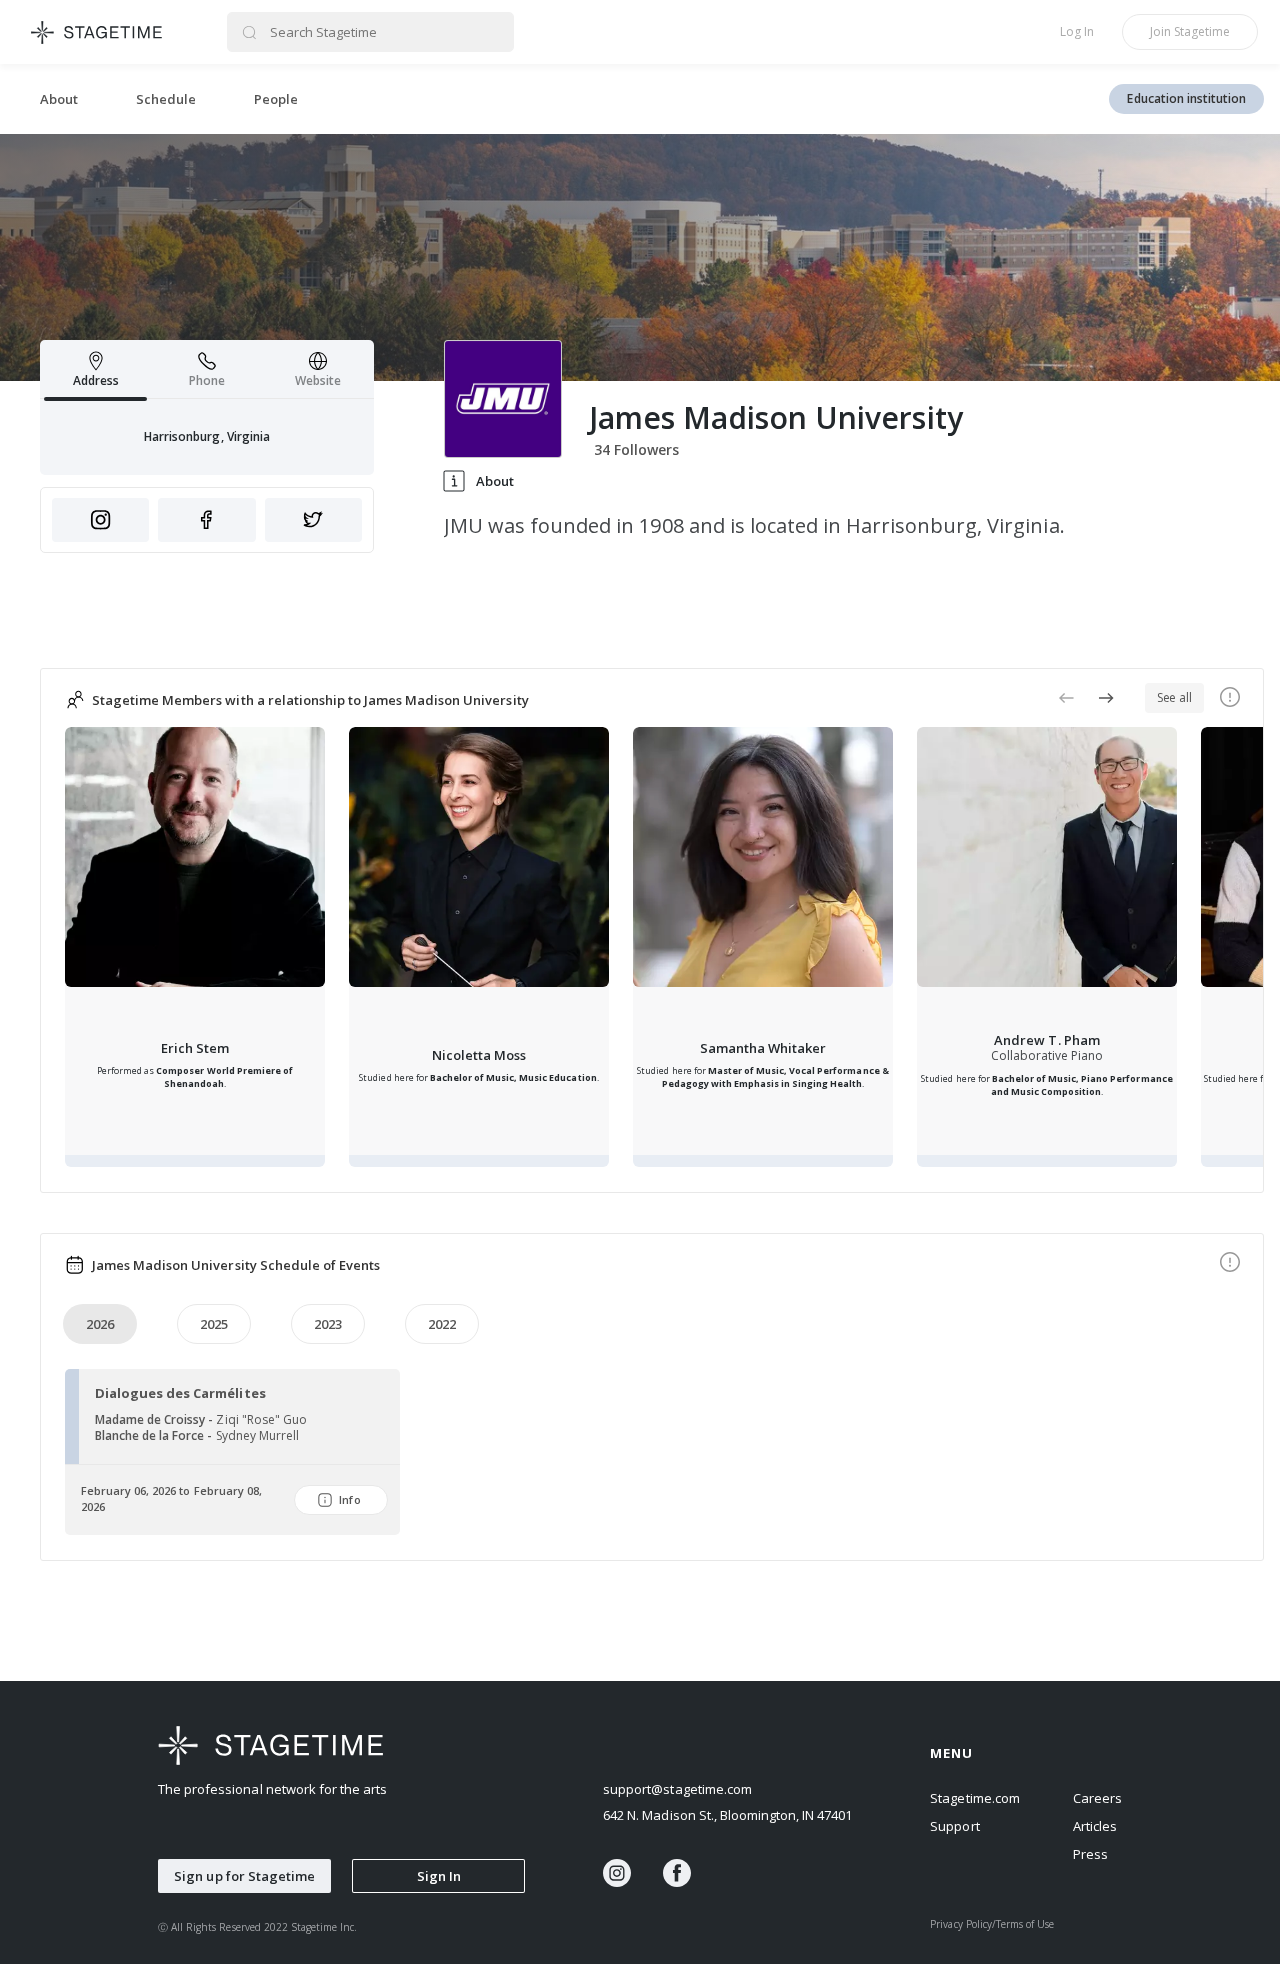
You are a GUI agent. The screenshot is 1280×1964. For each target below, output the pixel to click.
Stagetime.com (974, 1798)
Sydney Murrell (257, 1435)
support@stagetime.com (677, 1789)
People (276, 99)
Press (1090, 1854)
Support (954, 1826)
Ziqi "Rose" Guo (261, 1419)
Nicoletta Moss (479, 1055)
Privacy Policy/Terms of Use (992, 1924)
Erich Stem (195, 1048)
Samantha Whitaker (763, 1048)
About (59, 99)
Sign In (439, 1876)
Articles (1095, 1826)
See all (1174, 697)
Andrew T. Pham (1046, 1040)
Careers (1097, 1798)
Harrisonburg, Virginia (207, 436)
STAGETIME (97, 32)
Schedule (166, 99)
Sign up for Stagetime (244, 1876)
